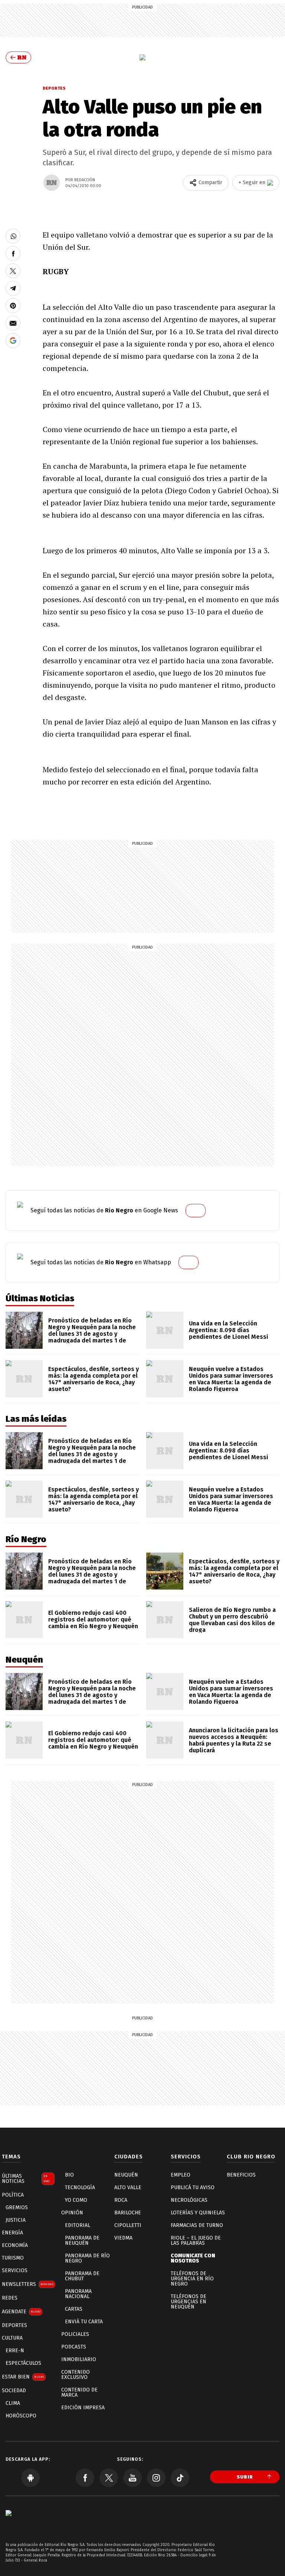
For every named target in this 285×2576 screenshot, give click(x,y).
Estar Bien (23, 2377)
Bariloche (128, 2213)
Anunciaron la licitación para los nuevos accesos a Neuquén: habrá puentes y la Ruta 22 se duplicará (234, 1740)
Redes (10, 2298)
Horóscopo (21, 2416)
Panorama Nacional (78, 2294)
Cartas (74, 2309)
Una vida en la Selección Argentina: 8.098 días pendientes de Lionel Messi (229, 1330)
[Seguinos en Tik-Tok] (180, 2478)
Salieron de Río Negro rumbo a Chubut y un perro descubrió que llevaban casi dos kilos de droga (232, 1620)
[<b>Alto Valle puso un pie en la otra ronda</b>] (13, 236)
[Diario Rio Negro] (9, 2524)
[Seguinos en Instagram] (156, 2478)
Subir (245, 2477)
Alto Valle (128, 2187)
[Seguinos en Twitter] (109, 2478)
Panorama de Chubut (82, 2276)
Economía (15, 2245)
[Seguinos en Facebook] (85, 2478)
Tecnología (80, 2187)
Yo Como (76, 2200)
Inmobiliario (79, 2359)
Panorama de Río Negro (87, 2258)
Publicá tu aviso (193, 2187)
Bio (69, 2175)
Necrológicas (189, 2200)
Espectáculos (23, 2363)
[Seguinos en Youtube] (132, 2478)
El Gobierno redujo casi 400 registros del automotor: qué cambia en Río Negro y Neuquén (93, 1619)
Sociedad (14, 2391)
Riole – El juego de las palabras (196, 2240)
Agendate (21, 2312)
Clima (13, 2403)
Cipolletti (128, 2225)
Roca (121, 2200)
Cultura (12, 2338)
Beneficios (241, 2175)
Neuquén (126, 2175)
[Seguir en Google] (13, 341)
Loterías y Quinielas (198, 2213)
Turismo (13, 2258)
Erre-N (15, 2351)
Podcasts (74, 2347)
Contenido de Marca (79, 2392)
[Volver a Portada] (18, 57)
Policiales (75, 2334)
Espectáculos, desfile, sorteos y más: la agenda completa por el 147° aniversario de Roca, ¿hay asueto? (94, 1379)
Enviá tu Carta (84, 2322)
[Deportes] (142, 57)
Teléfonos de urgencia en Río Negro (192, 2279)
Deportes (54, 88)
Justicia (16, 2220)
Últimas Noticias (26, 2179)
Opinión (72, 2213)
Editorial (78, 2225)
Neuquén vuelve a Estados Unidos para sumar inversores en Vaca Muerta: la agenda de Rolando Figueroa (231, 1379)
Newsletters (28, 2284)
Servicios (15, 2270)
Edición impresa (83, 2408)
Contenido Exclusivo (76, 2375)
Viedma (123, 2238)
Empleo (181, 2175)
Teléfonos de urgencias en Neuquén (189, 2302)
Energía (12, 2233)
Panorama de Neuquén (82, 2240)
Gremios (17, 2207)
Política (13, 2195)
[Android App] (30, 2478)
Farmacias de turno (197, 2225)
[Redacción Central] (52, 183)
